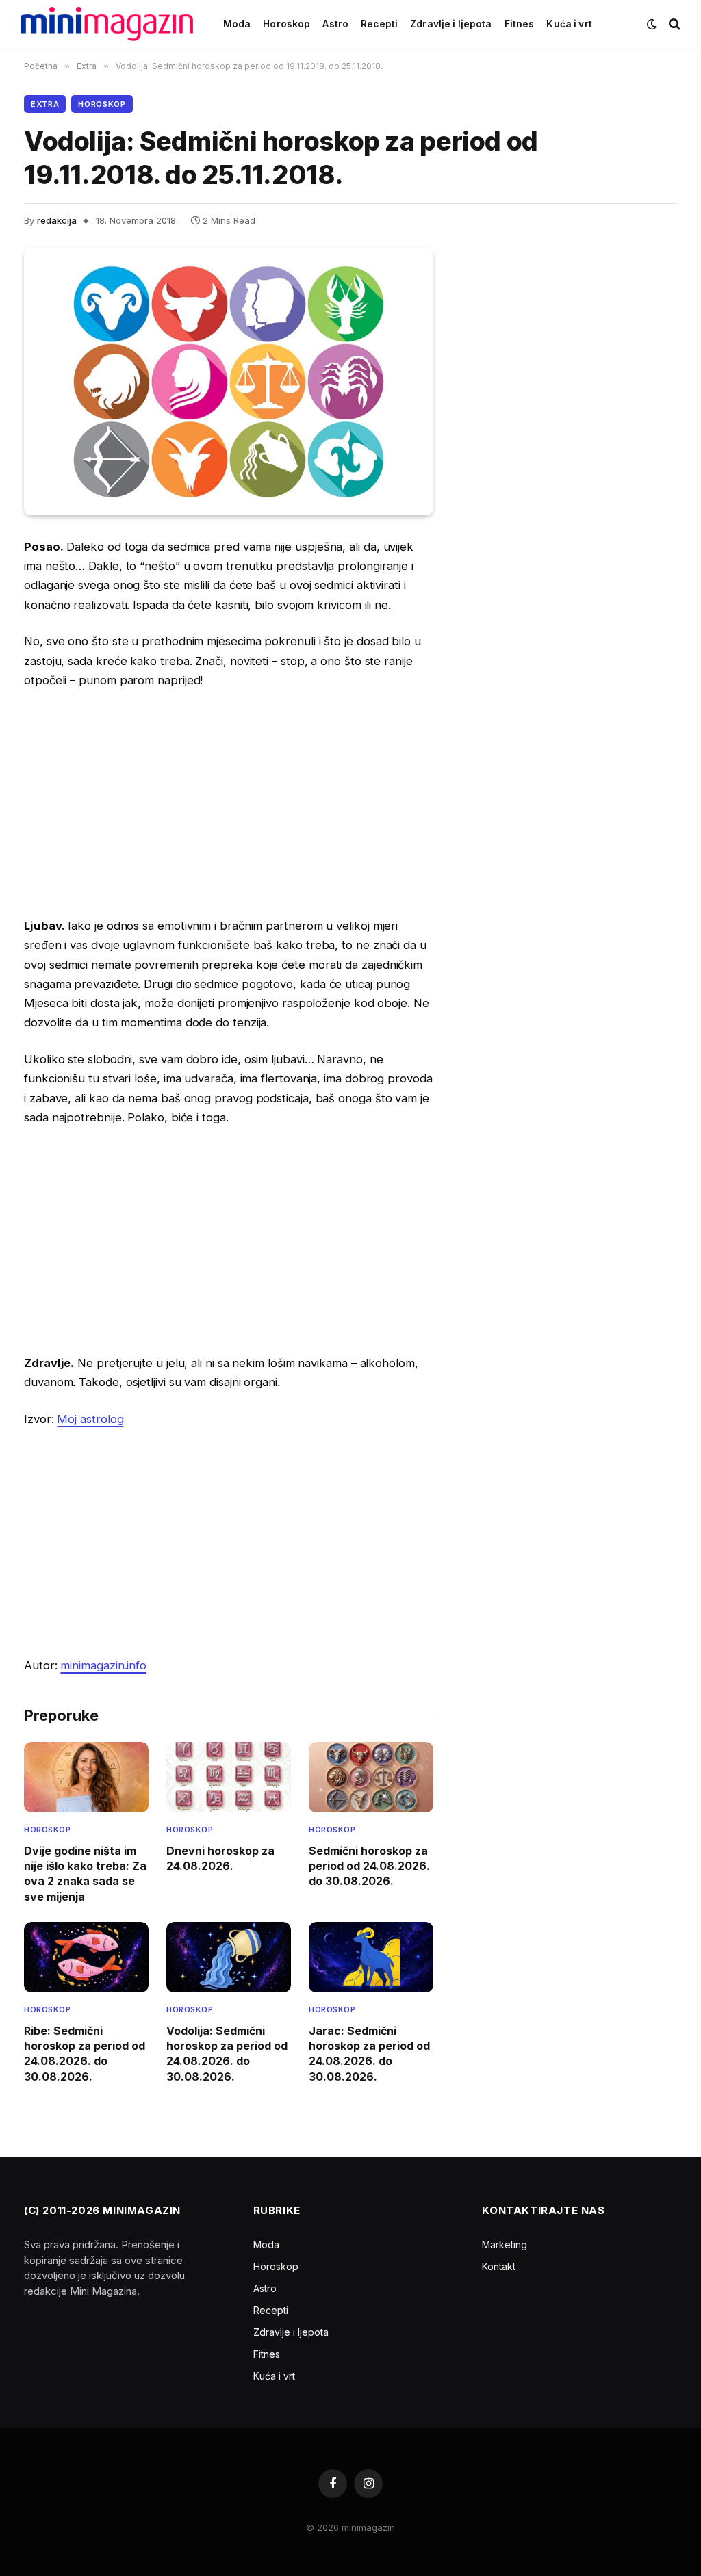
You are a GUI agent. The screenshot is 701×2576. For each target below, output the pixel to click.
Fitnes (520, 24)
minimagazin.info (103, 1665)
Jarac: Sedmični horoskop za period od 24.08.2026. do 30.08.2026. (369, 2054)
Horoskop (286, 24)
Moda (237, 24)
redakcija (57, 220)
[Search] (673, 24)
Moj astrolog (90, 1419)
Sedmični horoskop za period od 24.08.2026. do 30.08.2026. (369, 1866)
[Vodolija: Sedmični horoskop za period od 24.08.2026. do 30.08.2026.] (229, 1957)
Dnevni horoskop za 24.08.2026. (220, 1858)
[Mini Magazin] (107, 24)
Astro (335, 24)
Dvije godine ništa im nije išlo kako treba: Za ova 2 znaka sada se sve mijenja (85, 1874)
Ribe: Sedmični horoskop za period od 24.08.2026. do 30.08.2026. (85, 2054)
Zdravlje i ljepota (451, 24)
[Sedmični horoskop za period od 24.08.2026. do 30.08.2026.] (371, 1777)
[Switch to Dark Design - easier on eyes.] (652, 24)
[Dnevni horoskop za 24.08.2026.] (229, 1777)
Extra (45, 104)
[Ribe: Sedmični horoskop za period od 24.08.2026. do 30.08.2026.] (86, 1957)
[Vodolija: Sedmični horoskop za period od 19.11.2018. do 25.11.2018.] (229, 381)
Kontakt (499, 2266)
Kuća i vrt (569, 24)
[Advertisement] (229, 803)
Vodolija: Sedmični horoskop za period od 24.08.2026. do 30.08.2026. (227, 2054)
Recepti (379, 24)
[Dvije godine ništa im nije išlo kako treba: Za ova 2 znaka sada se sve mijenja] (86, 1777)
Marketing (505, 2245)
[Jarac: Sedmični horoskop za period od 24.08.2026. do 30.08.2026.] (371, 1957)
